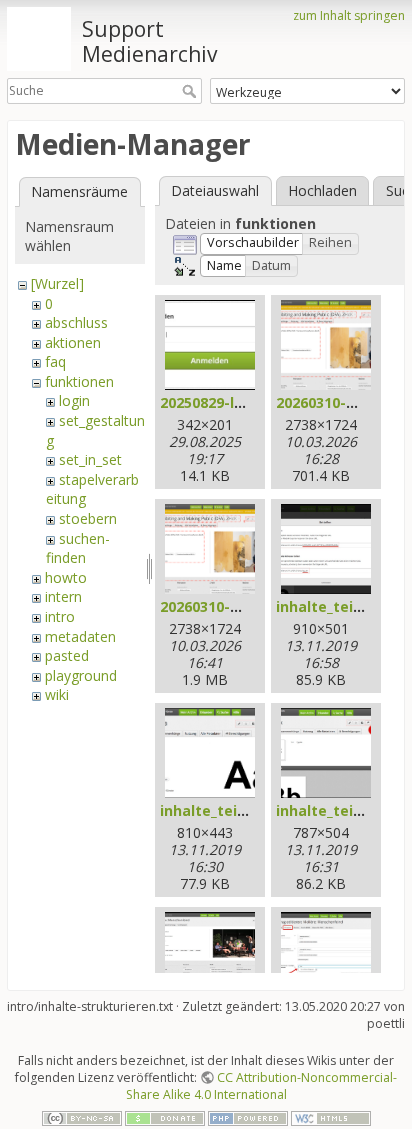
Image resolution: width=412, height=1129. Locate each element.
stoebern (88, 518)
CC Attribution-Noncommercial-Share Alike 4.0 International (262, 1086)
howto (66, 577)
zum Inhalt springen (349, 15)
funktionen (79, 381)
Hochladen (322, 190)
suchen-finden (78, 548)
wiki (57, 694)
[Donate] (165, 1117)
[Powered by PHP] (248, 1117)
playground (81, 675)
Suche (191, 91)
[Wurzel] (57, 283)
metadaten (80, 636)
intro (60, 616)
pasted (67, 655)
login (74, 400)
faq (55, 361)
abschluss (76, 322)
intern (63, 596)
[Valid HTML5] (331, 1117)
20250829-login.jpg (226, 402)
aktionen (73, 342)
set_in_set (90, 459)
